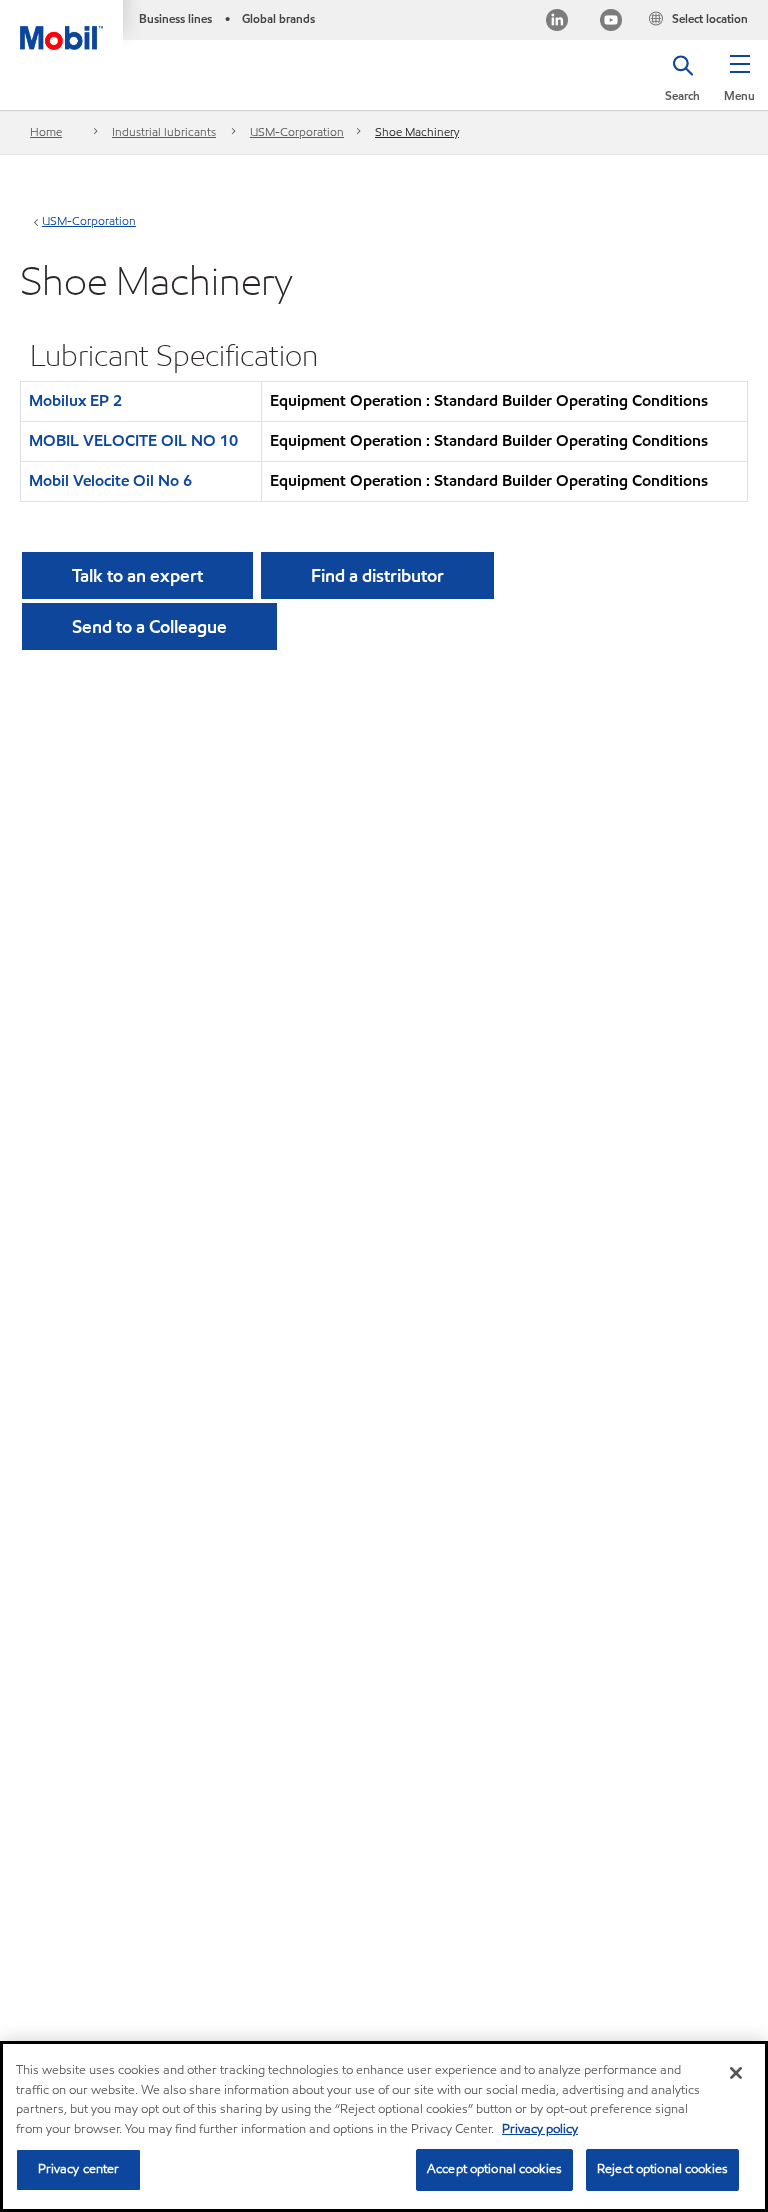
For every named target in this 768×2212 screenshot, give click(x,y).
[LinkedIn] (557, 22)
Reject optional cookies (662, 2169)
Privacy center (79, 2169)
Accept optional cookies (494, 2169)
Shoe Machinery (417, 131)
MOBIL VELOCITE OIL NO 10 (133, 440)
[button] (739, 85)
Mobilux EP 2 (75, 400)
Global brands (278, 18)
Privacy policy (540, 2129)
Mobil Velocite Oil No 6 (110, 480)
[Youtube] (611, 22)
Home (46, 131)
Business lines (175, 18)
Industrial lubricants (164, 131)
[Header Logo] (61, 25)
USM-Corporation (297, 131)
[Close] (736, 2073)
